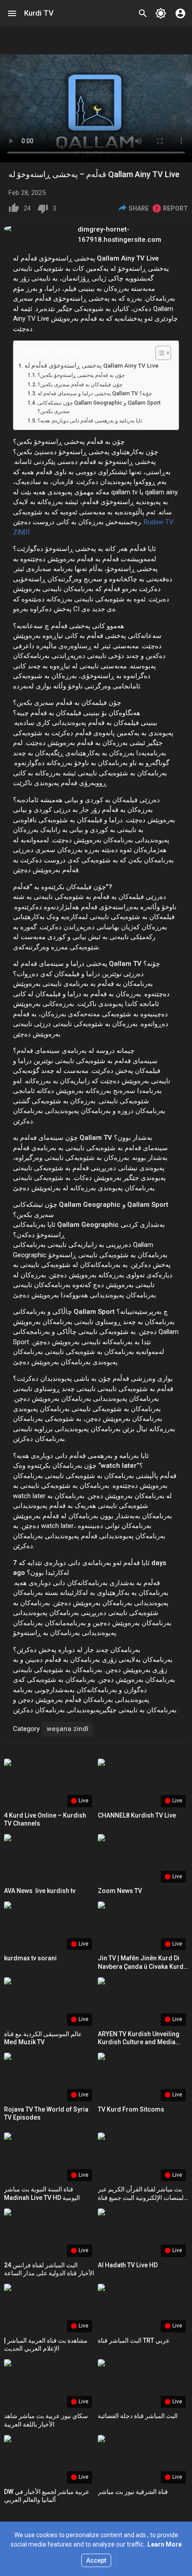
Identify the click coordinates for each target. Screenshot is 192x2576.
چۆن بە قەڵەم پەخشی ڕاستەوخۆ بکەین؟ (81, 375)
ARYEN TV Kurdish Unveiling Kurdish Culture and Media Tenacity (139, 2042)
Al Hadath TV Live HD (128, 2265)
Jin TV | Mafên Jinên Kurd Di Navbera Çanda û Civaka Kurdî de (142, 1966)
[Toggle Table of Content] (159, 353)
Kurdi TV (39, 13)
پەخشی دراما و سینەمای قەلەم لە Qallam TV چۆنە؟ (95, 393)
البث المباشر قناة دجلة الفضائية (138, 2416)
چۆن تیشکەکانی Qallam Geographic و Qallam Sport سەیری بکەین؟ (99, 407)
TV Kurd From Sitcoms (131, 2109)
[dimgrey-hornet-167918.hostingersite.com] (41, 228)
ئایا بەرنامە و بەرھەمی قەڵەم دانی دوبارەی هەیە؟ (90, 421)
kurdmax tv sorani (30, 1958)
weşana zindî (68, 1729)
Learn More (165, 2544)
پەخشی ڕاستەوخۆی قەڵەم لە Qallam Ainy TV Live (92, 365)
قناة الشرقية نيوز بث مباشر (133, 2492)
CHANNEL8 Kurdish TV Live (137, 1815)
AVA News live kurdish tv (40, 1891)
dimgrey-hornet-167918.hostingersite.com (119, 234)
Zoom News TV (120, 1891)
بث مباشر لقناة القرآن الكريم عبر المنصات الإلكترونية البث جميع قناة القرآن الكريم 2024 (142, 2197)
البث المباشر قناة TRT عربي (134, 2340)
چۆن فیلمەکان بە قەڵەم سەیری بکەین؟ (80, 385)
